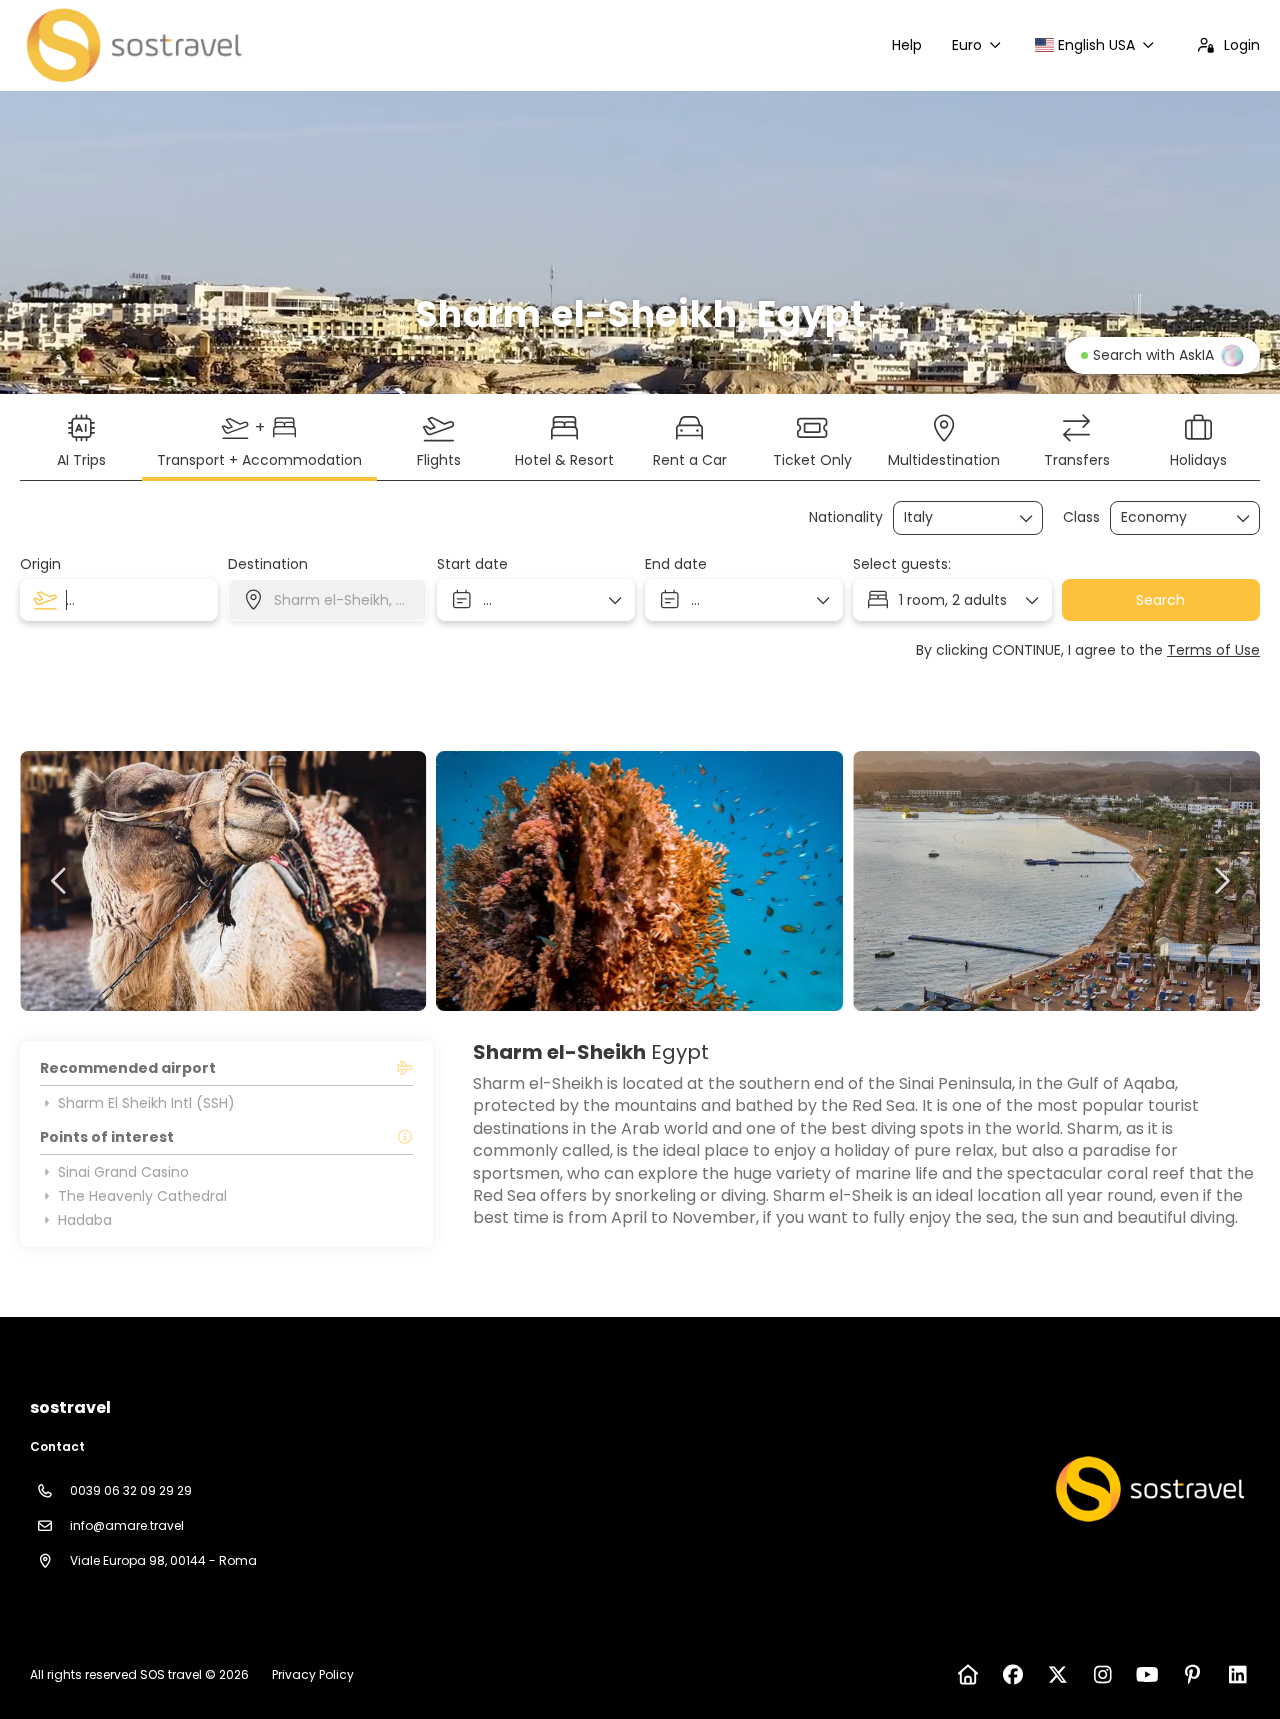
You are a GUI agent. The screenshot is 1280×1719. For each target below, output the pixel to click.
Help (907, 45)
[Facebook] (1012, 1675)
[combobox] (954, 517)
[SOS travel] (1148, 1489)
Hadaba (85, 1220)
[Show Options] (1027, 518)
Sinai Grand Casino (123, 1172)
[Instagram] (1102, 1675)
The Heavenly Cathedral (142, 1196)
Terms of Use (1213, 650)
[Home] (967, 1675)
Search (1160, 600)
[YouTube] (1147, 1675)
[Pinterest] (1192, 1675)
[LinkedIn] (1237, 1675)
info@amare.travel (127, 1525)
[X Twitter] (1057, 1675)
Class (1081, 517)
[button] (60, 881)
